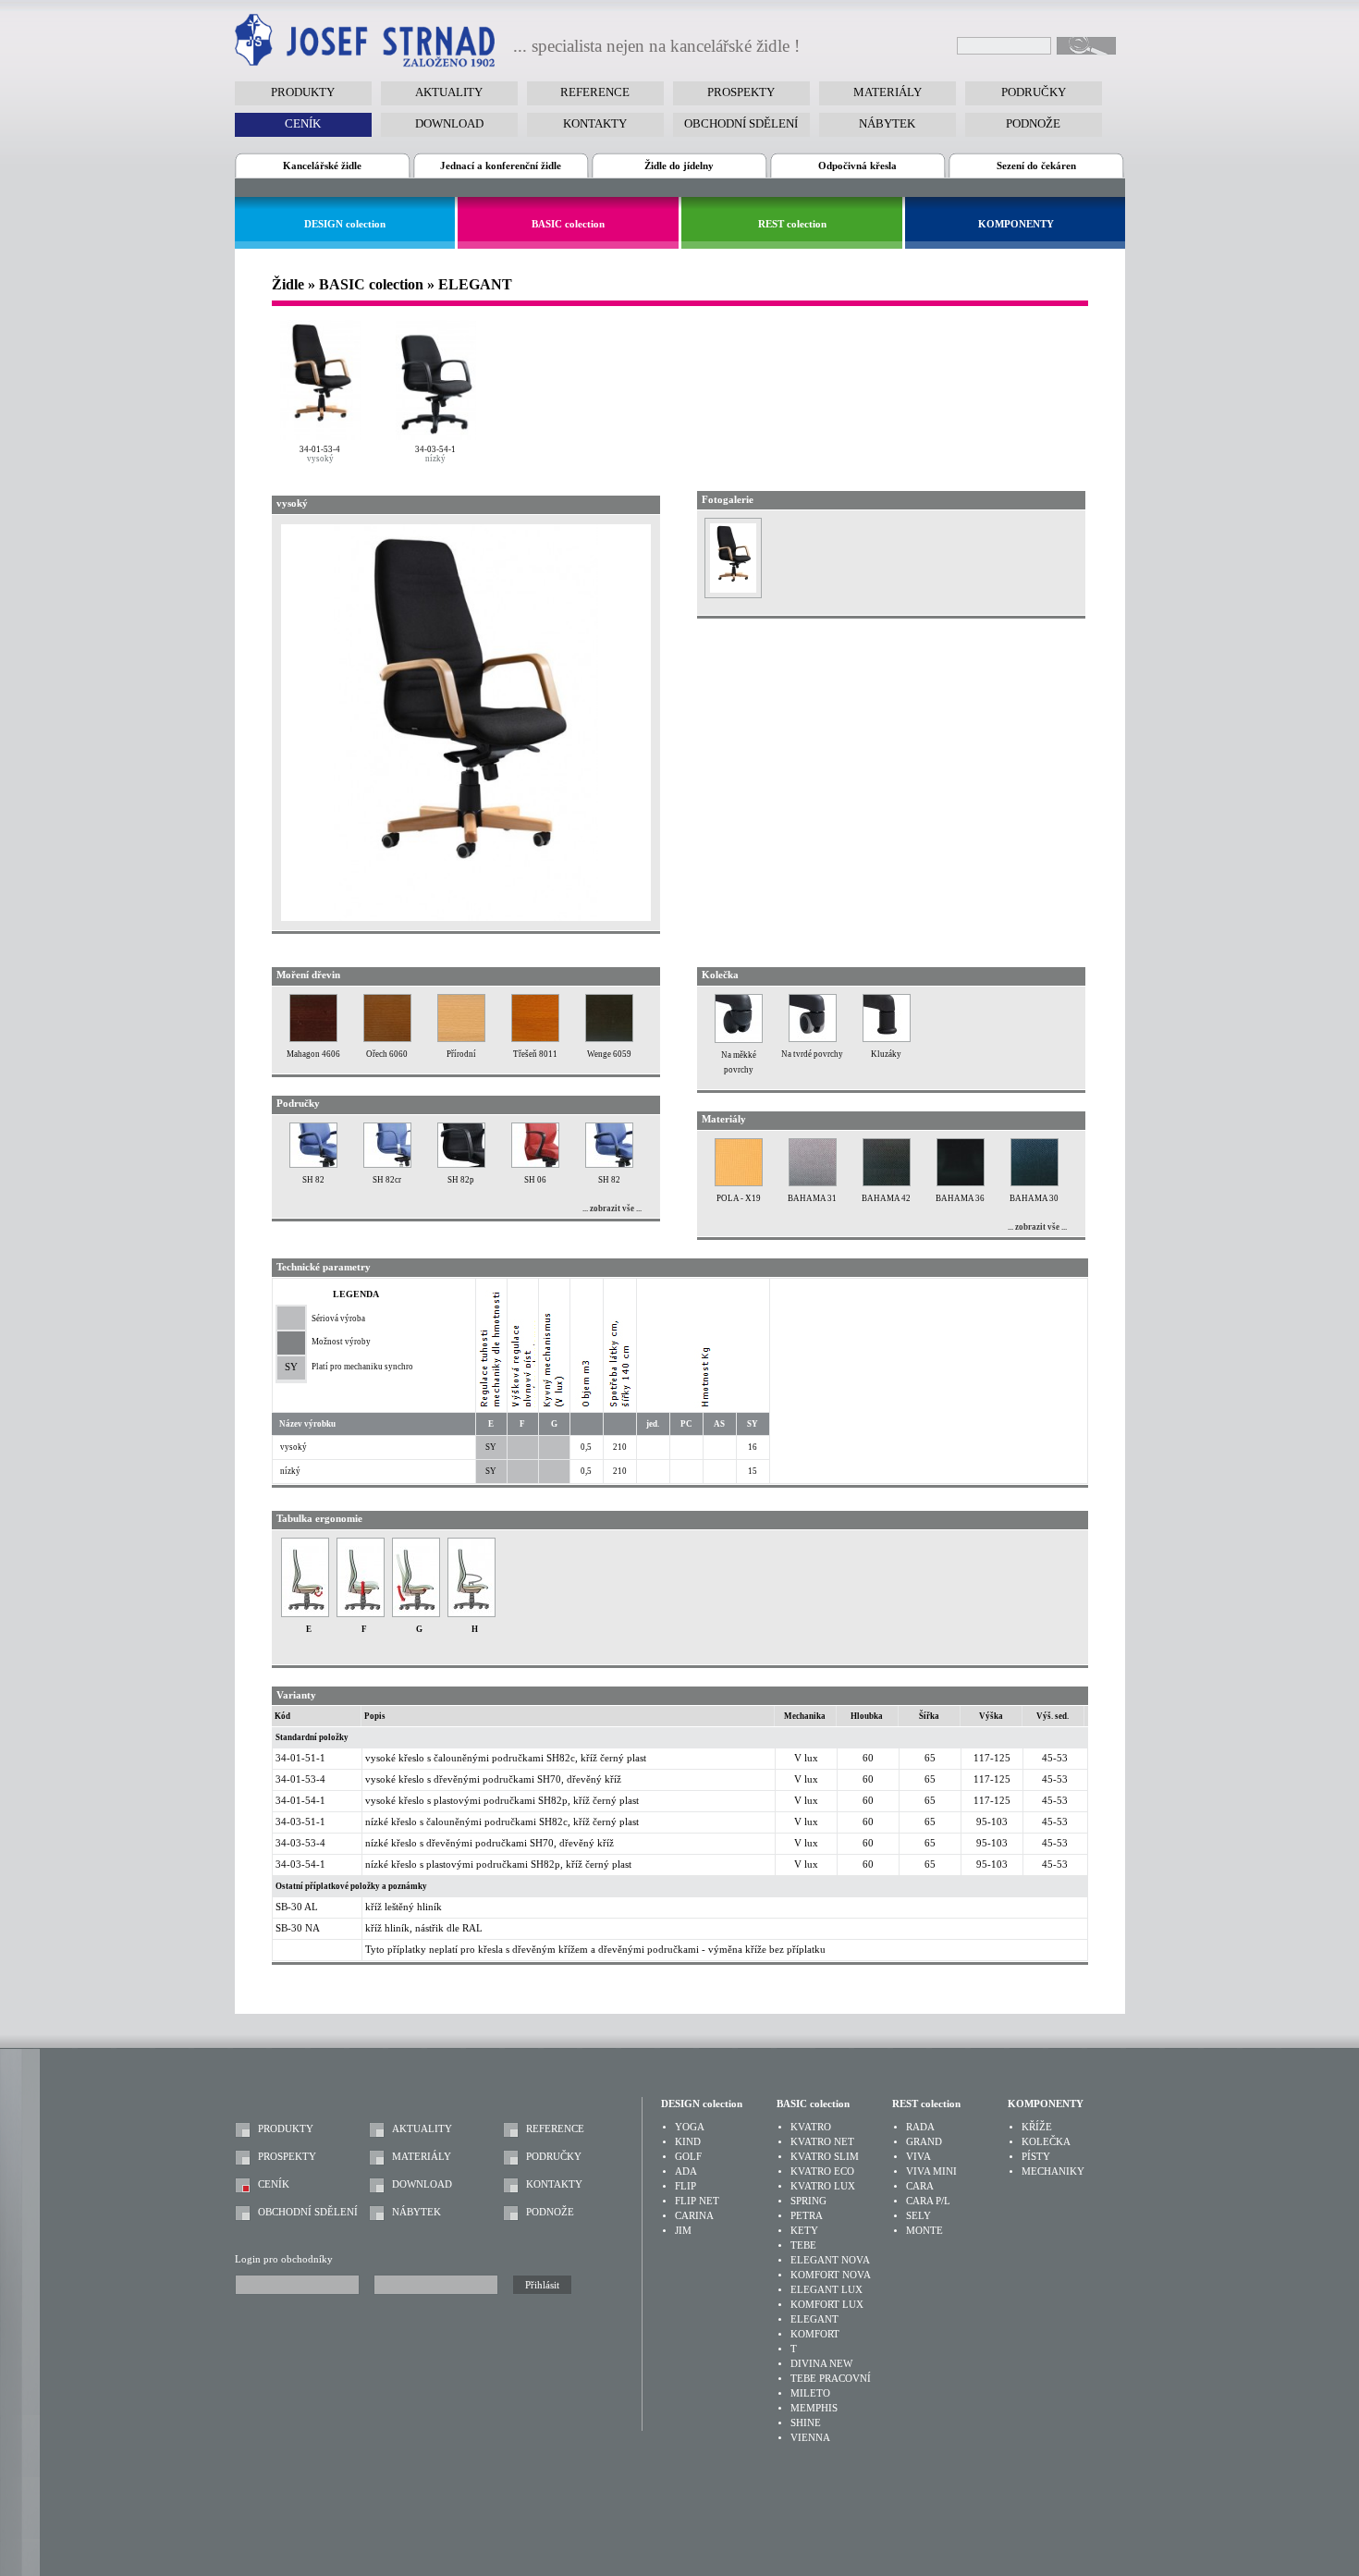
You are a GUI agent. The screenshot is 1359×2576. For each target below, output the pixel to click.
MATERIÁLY (422, 2157)
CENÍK (274, 2184)
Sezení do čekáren (1036, 166)
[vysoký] (320, 380)
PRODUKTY (286, 2129)
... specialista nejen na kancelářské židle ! (656, 46)
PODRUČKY (554, 2157)
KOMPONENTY (1016, 224)
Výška (991, 1716)
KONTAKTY (554, 2184)
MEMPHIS (814, 2408)
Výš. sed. (1053, 1716)
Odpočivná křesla (857, 166)
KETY (804, 2231)
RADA (920, 2127)
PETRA (807, 2216)
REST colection (792, 224)
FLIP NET (697, 2201)
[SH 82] (313, 1165)
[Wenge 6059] (609, 1039)
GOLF (688, 2157)
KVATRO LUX (823, 2186)
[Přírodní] (461, 1039)
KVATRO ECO (822, 2171)
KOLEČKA (1046, 2142)
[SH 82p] (461, 1165)
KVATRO (811, 2127)
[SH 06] (535, 1165)
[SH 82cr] (387, 1165)
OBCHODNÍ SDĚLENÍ (308, 2212)
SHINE (806, 2423)
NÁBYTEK (416, 2212)
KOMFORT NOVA (831, 2275)
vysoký (320, 459)
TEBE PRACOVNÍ (831, 2379)
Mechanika (805, 1716)
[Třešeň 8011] (535, 1039)
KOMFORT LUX (827, 2305)
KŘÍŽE (1037, 2127)
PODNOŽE (550, 2212)
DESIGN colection (345, 224)
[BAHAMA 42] (887, 1183)
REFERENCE (555, 2129)
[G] (416, 1614)
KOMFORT (815, 2334)
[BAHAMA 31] (813, 1183)
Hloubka (867, 1716)
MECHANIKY (1053, 2171)
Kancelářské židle (322, 166)
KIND (688, 2142)
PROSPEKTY (287, 2157)
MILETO (810, 2393)
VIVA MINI (931, 2171)
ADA (686, 2171)
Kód (282, 1716)
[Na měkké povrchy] (739, 1040)
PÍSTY (1036, 2157)
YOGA (690, 2127)
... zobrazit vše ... (612, 1208)
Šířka (929, 1716)
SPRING (808, 2201)
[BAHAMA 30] (1035, 1183)
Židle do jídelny (679, 166)
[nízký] (436, 380)
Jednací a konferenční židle (501, 166)
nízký (435, 459)
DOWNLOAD (422, 2184)
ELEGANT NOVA (830, 2260)
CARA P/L (928, 2201)
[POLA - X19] (739, 1183)
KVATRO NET (822, 2142)
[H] (471, 1614)
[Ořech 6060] (387, 1039)
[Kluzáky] (887, 1039)
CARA (920, 2186)
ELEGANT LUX (826, 2290)
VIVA (918, 2157)
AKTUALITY (422, 2129)
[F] (361, 1614)
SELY (918, 2216)
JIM (683, 2231)
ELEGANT (814, 2319)
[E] (305, 1614)
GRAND (924, 2142)
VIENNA (810, 2438)
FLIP (686, 2186)
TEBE (803, 2245)
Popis (375, 1716)
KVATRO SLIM (825, 2157)
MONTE (924, 2231)
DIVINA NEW (821, 2364)
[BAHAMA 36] (961, 1183)
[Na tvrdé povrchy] (813, 1039)
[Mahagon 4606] (313, 1039)
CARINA (694, 2216)
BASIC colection (568, 224)
